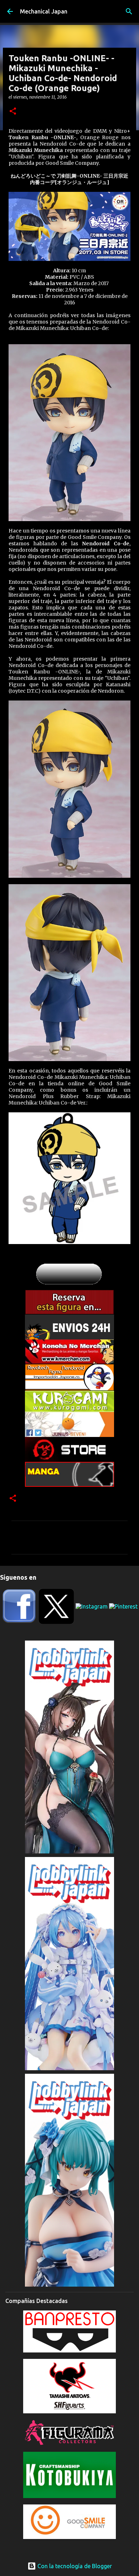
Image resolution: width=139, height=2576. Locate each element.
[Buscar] (129, 11)
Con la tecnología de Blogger (74, 2566)
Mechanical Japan (44, 11)
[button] (13, 112)
